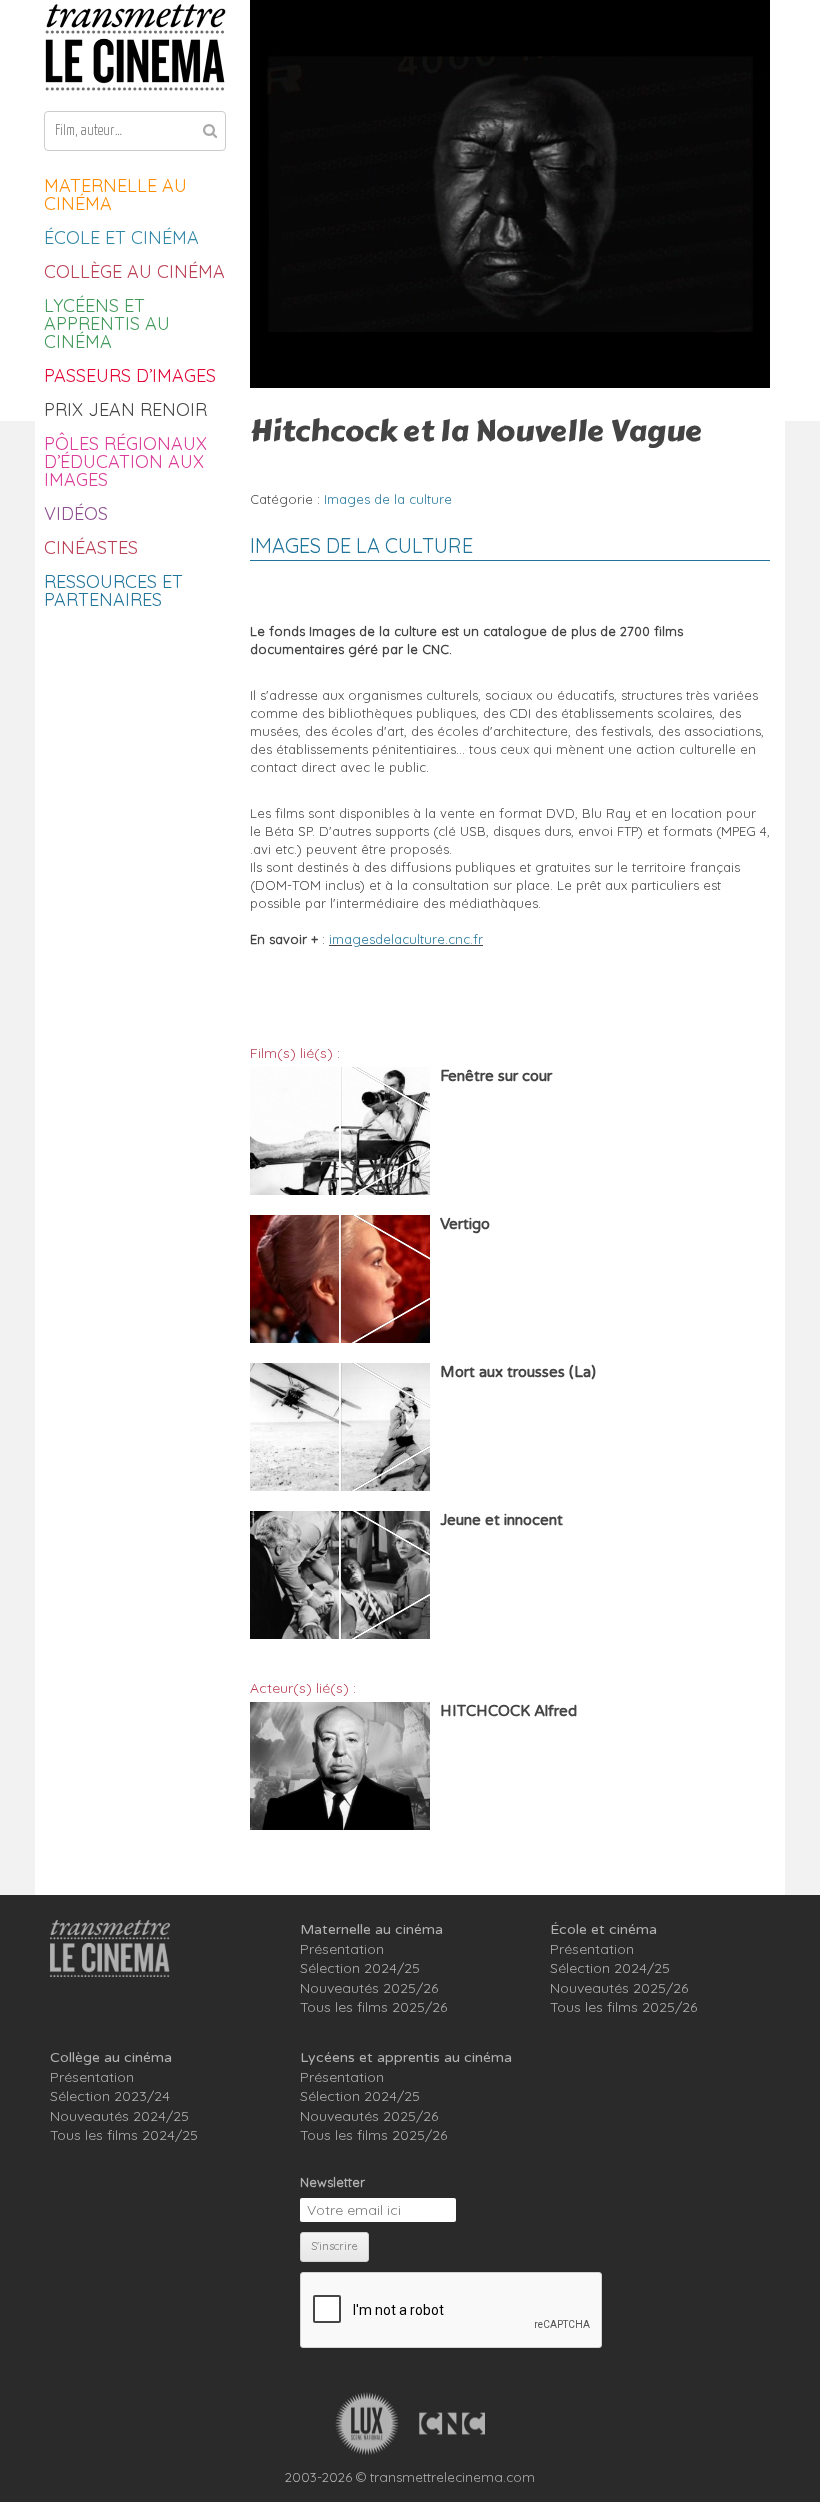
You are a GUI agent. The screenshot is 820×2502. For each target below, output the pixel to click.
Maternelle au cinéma (115, 194)
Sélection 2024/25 (360, 1968)
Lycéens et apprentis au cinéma (107, 323)
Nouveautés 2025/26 (369, 1988)
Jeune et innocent (501, 1520)
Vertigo (465, 1224)
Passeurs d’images (130, 375)
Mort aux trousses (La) (518, 1372)
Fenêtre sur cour (496, 1076)
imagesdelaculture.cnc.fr (406, 939)
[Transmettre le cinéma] (135, 47)
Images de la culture (388, 499)
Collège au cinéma (134, 271)
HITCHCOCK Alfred (508, 1711)
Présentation (342, 1949)
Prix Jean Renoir (125, 409)
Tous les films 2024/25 (124, 2135)
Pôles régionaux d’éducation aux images (125, 461)
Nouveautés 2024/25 (119, 2116)
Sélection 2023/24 (110, 2096)
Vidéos (76, 513)
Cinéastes (91, 547)
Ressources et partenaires (113, 590)
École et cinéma (121, 237)
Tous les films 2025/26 (373, 2007)
